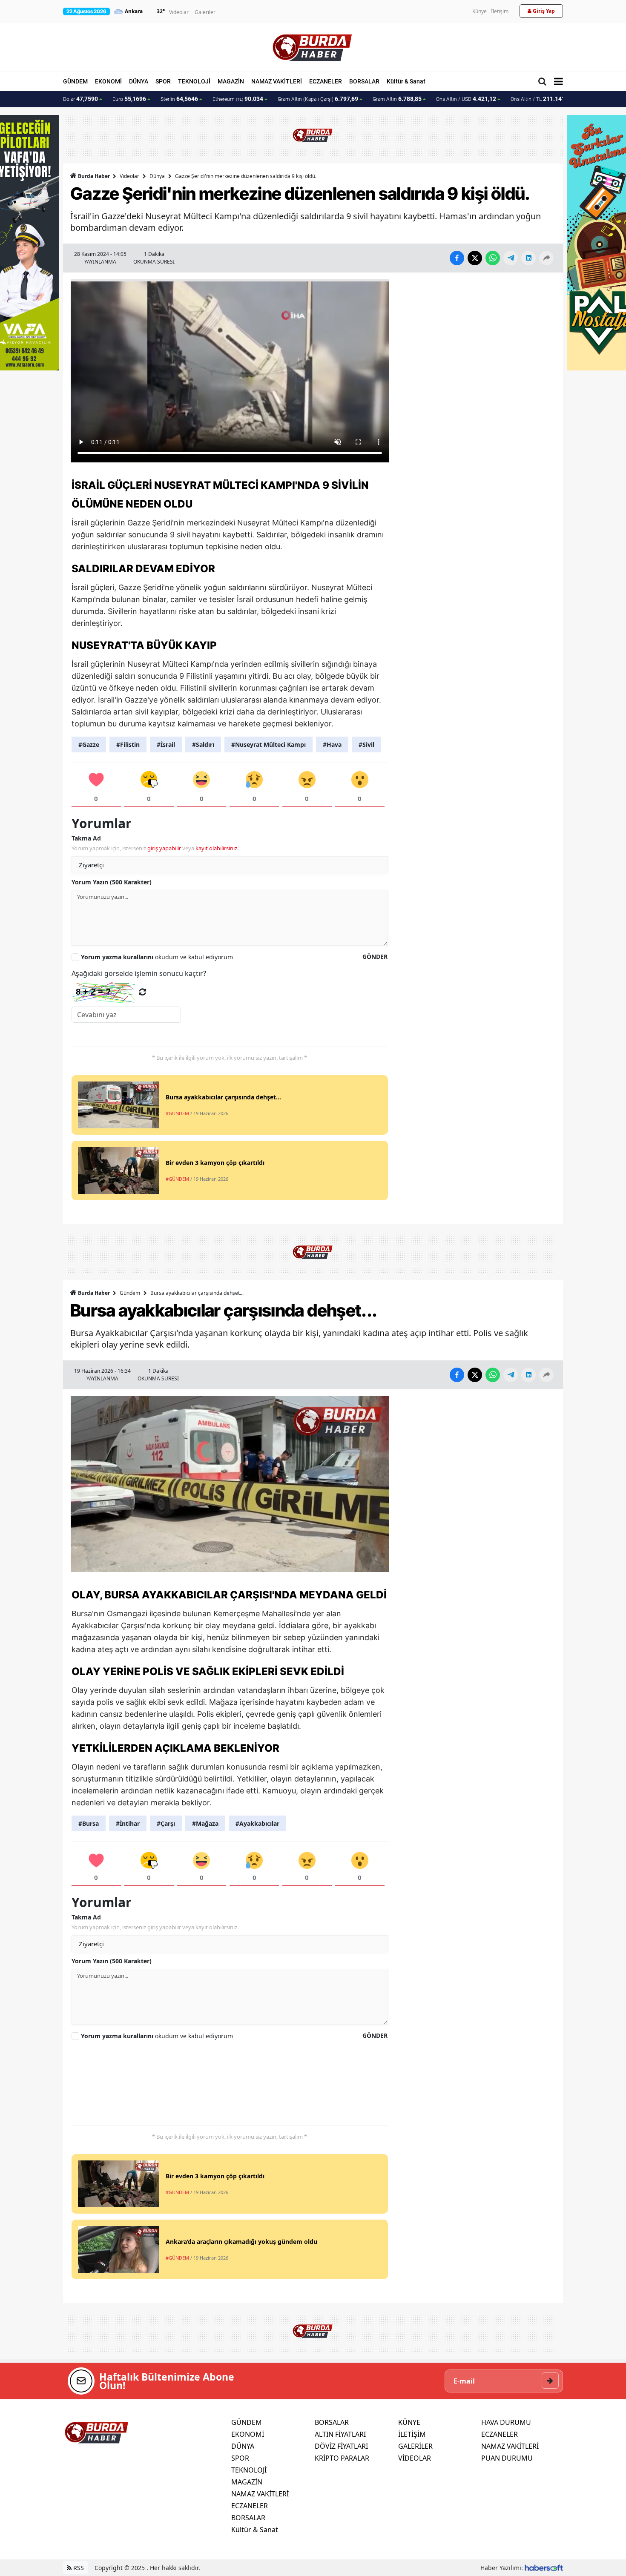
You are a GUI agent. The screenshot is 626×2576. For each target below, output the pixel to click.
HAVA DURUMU (506, 2422)
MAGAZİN (231, 81)
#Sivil (366, 744)
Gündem (130, 1293)
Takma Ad (86, 838)
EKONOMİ (108, 81)
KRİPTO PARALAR (342, 2458)
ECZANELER (326, 81)
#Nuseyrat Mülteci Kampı (268, 744)
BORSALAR (364, 81)
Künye (480, 11)
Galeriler (205, 12)
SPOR (163, 81)
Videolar (179, 12)
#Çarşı (166, 1823)
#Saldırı (203, 744)
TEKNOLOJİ (194, 81)
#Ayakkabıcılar (257, 1823)
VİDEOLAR (415, 2458)
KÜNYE (409, 2422)
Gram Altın (397, 99)
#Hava (332, 744)
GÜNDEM (75, 81)
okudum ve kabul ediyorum (157, 957)
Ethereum (238, 99)
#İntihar (128, 1823)
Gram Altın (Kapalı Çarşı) (318, 99)
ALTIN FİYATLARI (340, 2434)
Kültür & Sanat (406, 81)
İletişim (500, 11)
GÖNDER (375, 957)
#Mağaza (205, 1823)
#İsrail (166, 744)
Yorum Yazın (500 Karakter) (112, 882)
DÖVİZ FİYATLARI (341, 2446)
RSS (78, 2568)
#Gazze (89, 744)
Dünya (157, 176)
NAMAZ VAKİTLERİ (277, 81)
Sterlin (179, 99)
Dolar (80, 99)
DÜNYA (139, 81)
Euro (129, 99)
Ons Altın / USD (466, 99)
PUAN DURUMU (507, 2458)
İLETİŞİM (412, 2434)
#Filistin (128, 744)
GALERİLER (415, 2446)
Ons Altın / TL (542, 99)
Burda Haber (94, 176)
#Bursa (89, 1823)
